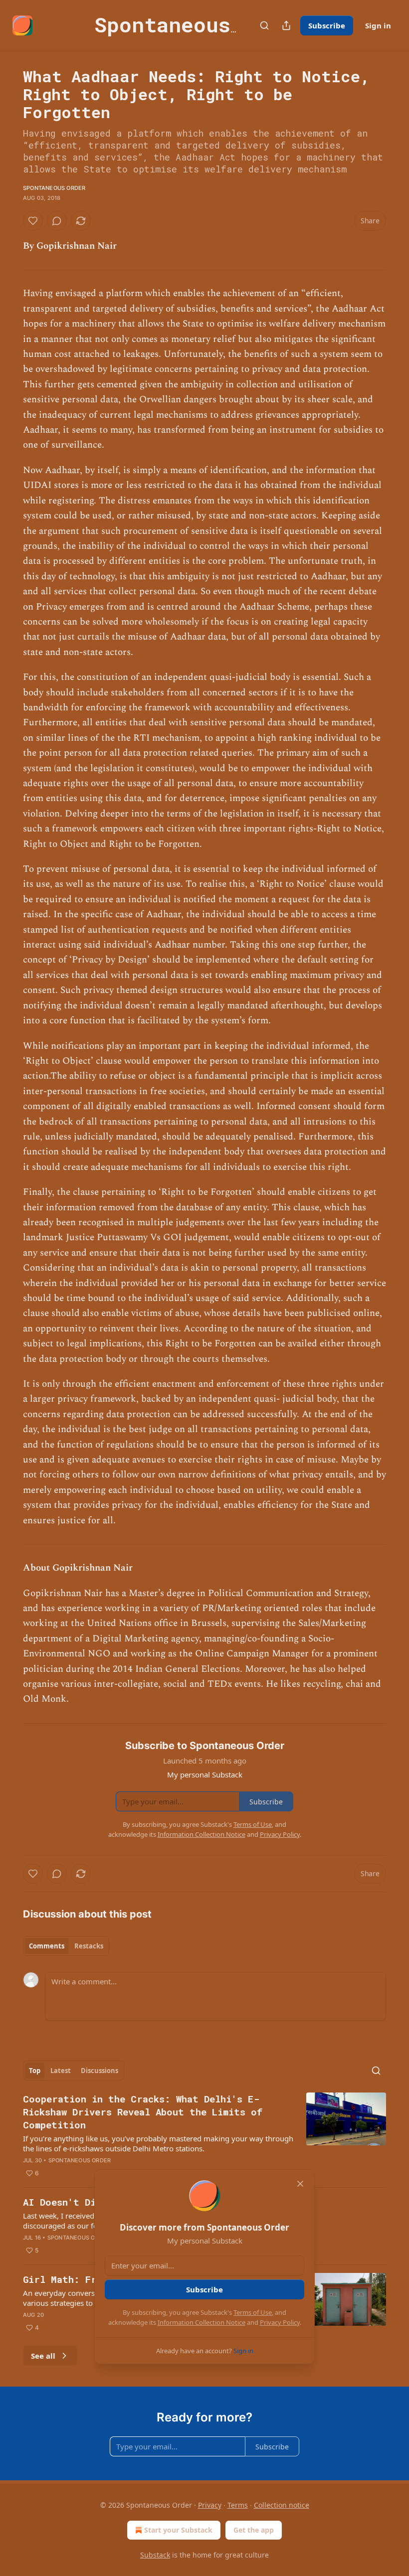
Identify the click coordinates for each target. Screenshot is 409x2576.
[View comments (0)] (57, 221)
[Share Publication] (286, 25)
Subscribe (327, 25)
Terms (238, 2505)
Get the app (254, 2530)
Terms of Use (253, 2312)
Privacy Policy (280, 2322)
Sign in (378, 25)
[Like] (33, 221)
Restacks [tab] (89, 1946)
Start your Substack (178, 2530)
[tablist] (66, 1946)
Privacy (210, 2505)
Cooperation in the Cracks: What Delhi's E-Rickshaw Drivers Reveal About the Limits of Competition (143, 2112)
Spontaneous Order (54, 188)
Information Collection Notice (202, 2322)
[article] (204, 2136)
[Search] (264, 25)
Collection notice (282, 2505)
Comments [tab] (47, 1946)
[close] (300, 2184)
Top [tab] (35, 2071)
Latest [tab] (61, 2071)
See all (43, 2356)
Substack (155, 2555)
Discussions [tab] (100, 2071)
